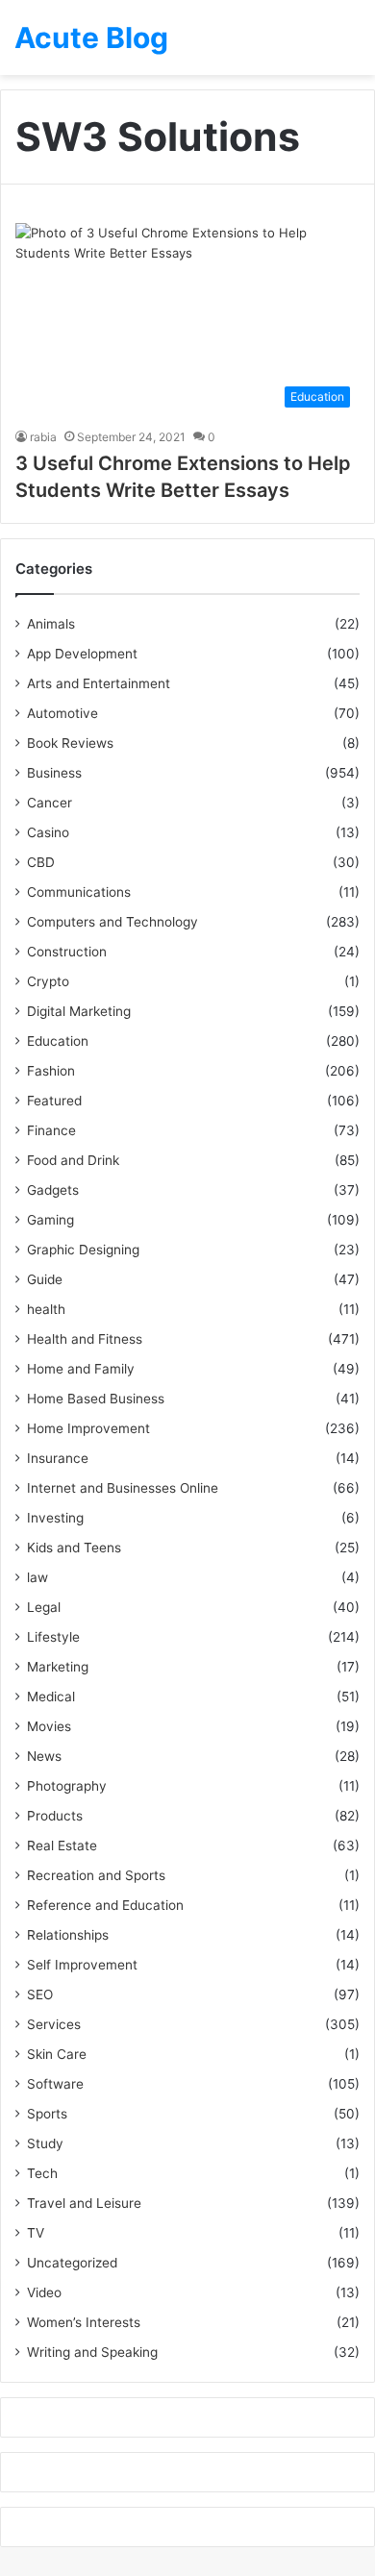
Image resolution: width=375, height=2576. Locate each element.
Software (55, 2084)
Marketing (58, 1667)
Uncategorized (72, 2263)
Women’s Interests (84, 2322)
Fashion (51, 1071)
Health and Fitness (85, 1339)
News (44, 1756)
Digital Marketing (79, 1011)
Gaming (50, 1220)
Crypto (48, 981)
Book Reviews (70, 743)
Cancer (50, 803)
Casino (48, 832)
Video (44, 2292)
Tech (42, 2173)
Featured (54, 1101)
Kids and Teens (74, 1548)
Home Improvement (88, 1428)
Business (54, 773)
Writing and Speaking (92, 2352)
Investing (55, 1518)
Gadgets (53, 1190)
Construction (67, 952)
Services (54, 2024)
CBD (41, 862)
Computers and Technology (112, 922)
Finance (51, 1130)
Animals (51, 624)
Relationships (68, 1935)
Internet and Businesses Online (123, 1488)
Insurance (58, 1458)
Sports (47, 2114)
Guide (45, 1279)
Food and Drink (73, 1160)
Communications (79, 892)
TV (36, 2233)
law (37, 1577)
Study (45, 2143)
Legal (44, 1607)
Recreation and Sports (96, 1875)
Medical (51, 1697)
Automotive (62, 713)
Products (55, 1816)
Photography (67, 1786)
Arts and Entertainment (99, 683)
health (46, 1309)
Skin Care (57, 2054)
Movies (49, 1726)
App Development (82, 654)
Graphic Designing (83, 1250)
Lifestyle (53, 1637)
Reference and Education (105, 1905)
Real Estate (62, 1845)
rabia (43, 437)
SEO (40, 1994)
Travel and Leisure (84, 2203)
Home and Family (81, 1369)
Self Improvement (82, 1965)
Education (58, 1041)
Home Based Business (96, 1399)
